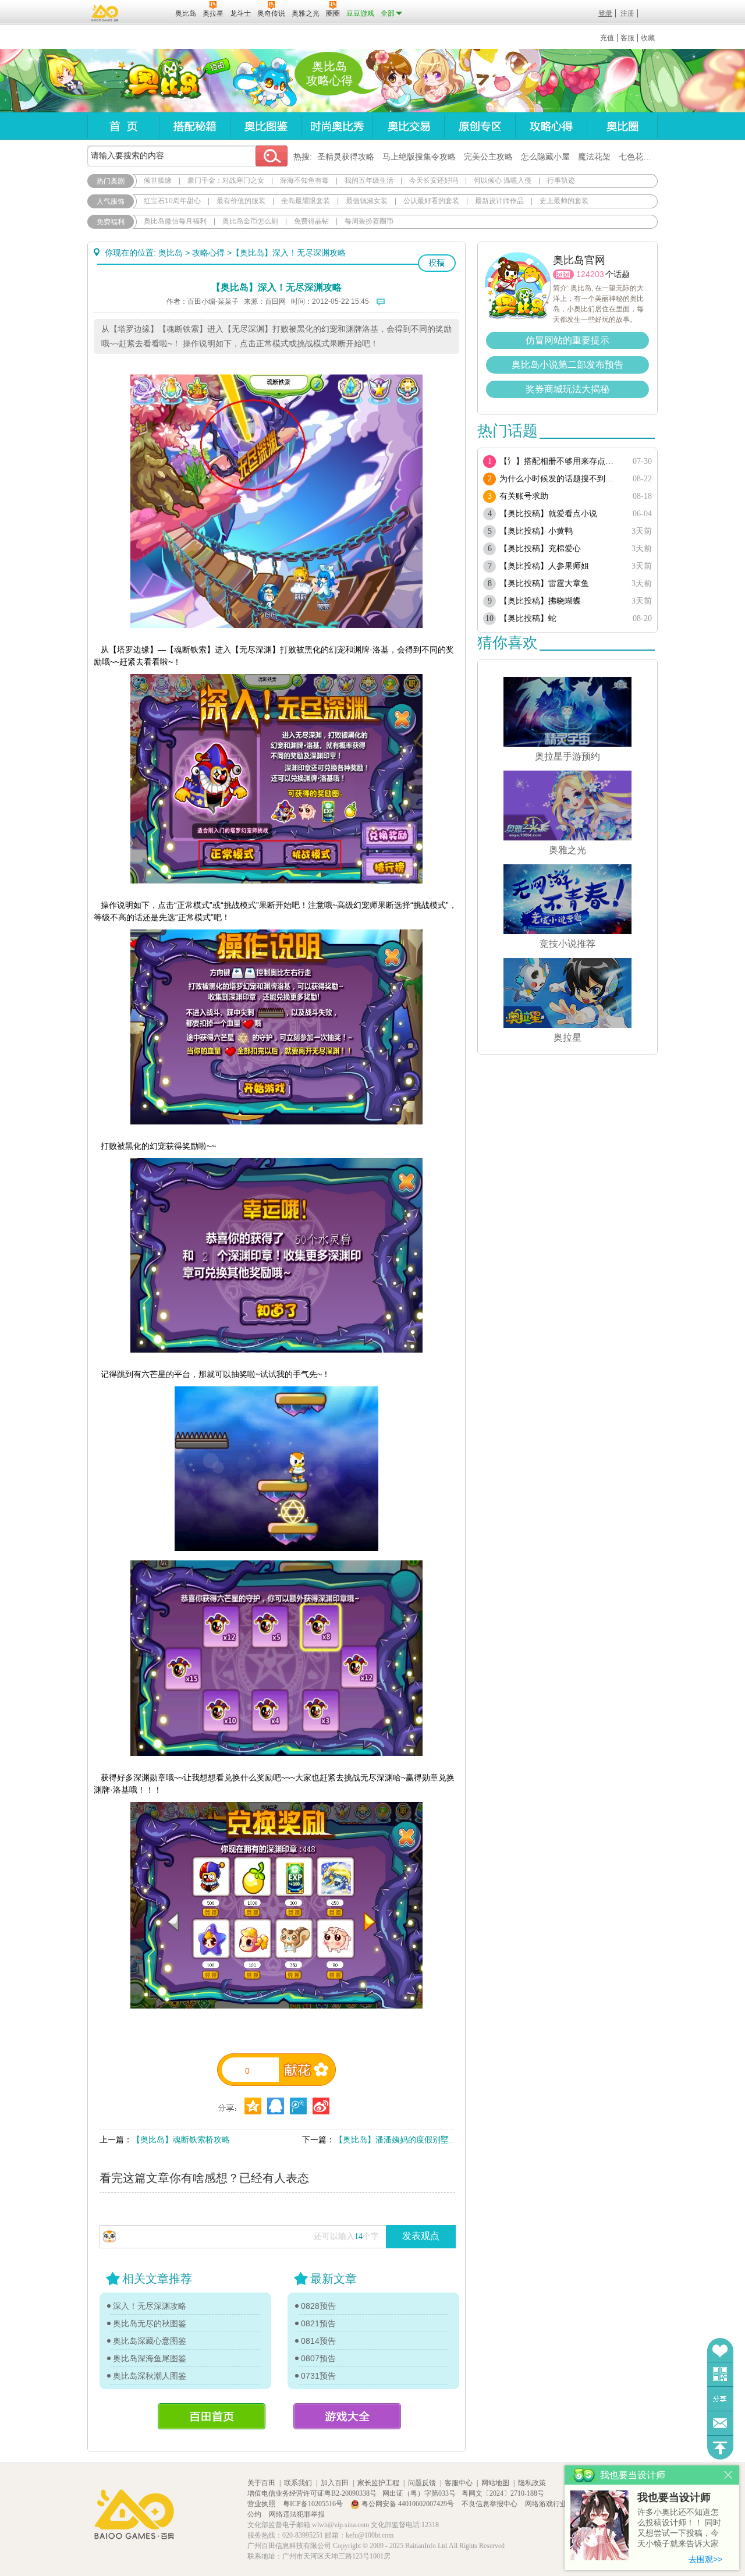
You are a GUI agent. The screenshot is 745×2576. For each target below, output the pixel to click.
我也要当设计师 (674, 2497)
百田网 (149, 12)
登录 (605, 13)
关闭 (728, 2475)
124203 (590, 274)
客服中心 (459, 2483)
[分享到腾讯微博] (298, 2106)
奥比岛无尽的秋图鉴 (150, 2323)
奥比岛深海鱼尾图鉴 (150, 2358)
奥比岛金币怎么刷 (250, 221)
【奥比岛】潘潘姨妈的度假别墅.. (394, 2139)
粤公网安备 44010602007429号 (408, 2504)
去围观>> (705, 2559)
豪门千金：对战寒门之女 (226, 180)
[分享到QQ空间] (276, 2106)
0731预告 (318, 2376)
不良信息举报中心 (490, 2504)
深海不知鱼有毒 (304, 180)
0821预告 (318, 2323)
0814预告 (318, 2341)
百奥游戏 (105, 13)
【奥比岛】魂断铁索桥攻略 (181, 2139)
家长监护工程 (378, 2483)
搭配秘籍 (194, 126)
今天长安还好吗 (434, 180)
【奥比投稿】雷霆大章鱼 (544, 583)
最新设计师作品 (499, 201)
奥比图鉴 (266, 126)
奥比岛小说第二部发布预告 (567, 365)
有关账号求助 (524, 496)
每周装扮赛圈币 (369, 221)
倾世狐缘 (158, 180)
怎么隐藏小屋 (545, 157)
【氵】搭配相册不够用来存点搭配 (560, 461)
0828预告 (318, 2306)
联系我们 (298, 2483)
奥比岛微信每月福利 (175, 221)
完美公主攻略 (488, 157)
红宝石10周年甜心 (172, 201)
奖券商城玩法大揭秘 (567, 389)
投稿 (437, 263)
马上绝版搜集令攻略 (419, 157)
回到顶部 (720, 2448)
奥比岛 (160, 81)
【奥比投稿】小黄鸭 (536, 531)
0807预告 (318, 2358)
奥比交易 (408, 126)
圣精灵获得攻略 (346, 157)
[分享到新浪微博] (321, 2106)
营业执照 (262, 2504)
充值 (607, 38)
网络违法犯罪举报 (297, 2514)
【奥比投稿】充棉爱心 (540, 549)
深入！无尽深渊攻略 (150, 2306)
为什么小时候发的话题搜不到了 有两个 (560, 479)
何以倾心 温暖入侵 (503, 180)
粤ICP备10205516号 (314, 2504)
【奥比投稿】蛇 (528, 618)
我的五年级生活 (369, 180)
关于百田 (261, 2483)
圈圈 (563, 274)
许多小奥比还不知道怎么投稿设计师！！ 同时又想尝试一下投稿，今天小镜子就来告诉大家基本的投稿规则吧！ (679, 2529)
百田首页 (212, 2416)
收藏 (648, 38)
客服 (627, 38)
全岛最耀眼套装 (306, 201)
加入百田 (335, 2483)
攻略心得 (551, 126)
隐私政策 (532, 2483)
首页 (123, 126)
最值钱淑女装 (367, 201)
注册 (627, 13)
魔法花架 (594, 157)
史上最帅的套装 (564, 201)
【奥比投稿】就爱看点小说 (548, 514)
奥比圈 (622, 126)
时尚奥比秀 (337, 126)
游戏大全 (347, 2416)
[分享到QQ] (253, 2106)
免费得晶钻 (311, 221)
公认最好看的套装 (431, 201)
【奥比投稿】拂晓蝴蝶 (540, 601)
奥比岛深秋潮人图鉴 (150, 2376)
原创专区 (480, 126)
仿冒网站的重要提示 (567, 340)
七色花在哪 (639, 157)
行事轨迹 (561, 180)
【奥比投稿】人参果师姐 (544, 566)
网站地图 (495, 2483)
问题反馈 (720, 2423)
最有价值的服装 (241, 201)
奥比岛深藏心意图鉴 (150, 2341)
